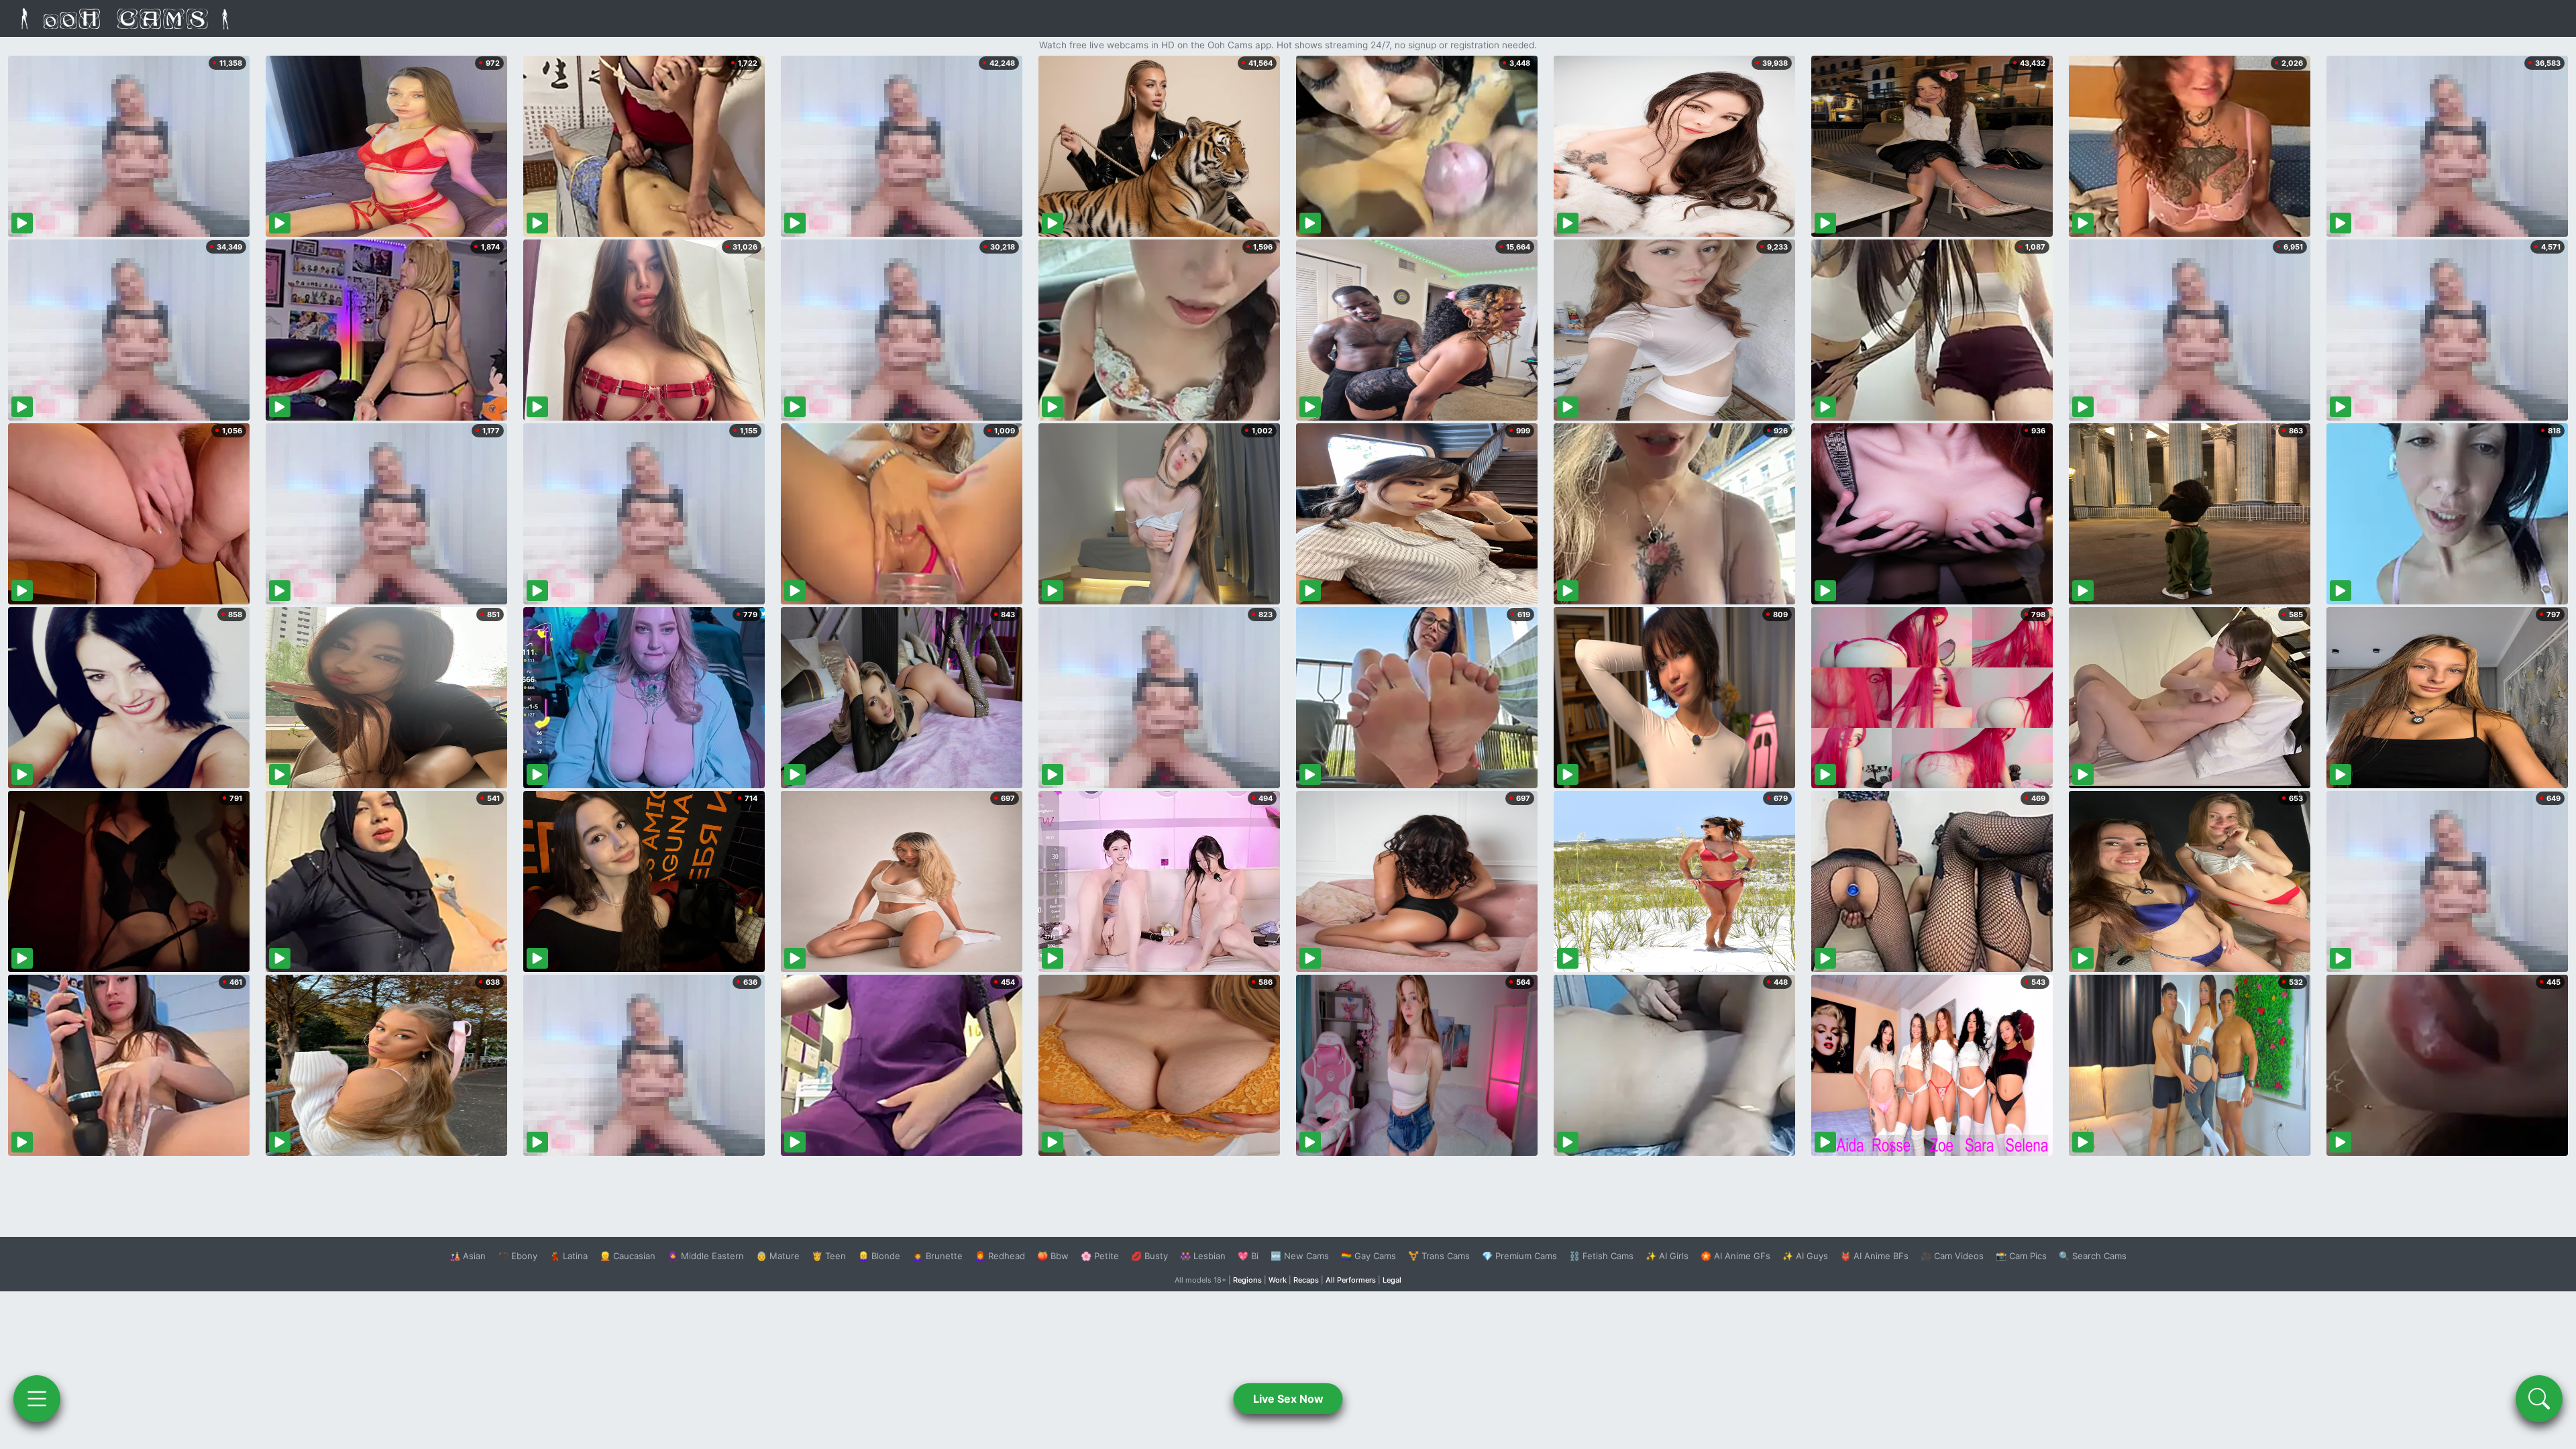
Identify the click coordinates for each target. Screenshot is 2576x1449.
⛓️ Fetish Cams (1601, 1256)
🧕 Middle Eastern (706, 1256)
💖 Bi (1248, 1256)
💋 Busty (1149, 1256)
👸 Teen (829, 1256)
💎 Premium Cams (1519, 1256)
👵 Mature (778, 1256)
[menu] (37, 1399)
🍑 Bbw (1053, 1256)
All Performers (1351, 1280)
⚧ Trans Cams (1439, 1256)
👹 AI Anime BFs (1874, 1256)
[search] (2539, 1399)
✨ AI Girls (1667, 1256)
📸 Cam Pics (2021, 1256)
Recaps (1306, 1280)
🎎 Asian (468, 1256)
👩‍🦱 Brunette (937, 1256)
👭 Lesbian (1203, 1256)
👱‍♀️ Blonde (879, 1256)
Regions (1247, 1280)
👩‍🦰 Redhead (1000, 1256)
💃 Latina (569, 1256)
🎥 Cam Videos (1952, 1256)
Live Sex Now (1288, 1399)
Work (1278, 1280)
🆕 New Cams (1300, 1256)
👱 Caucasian (628, 1256)
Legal (1392, 1280)
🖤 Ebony (518, 1256)
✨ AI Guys (1805, 1256)
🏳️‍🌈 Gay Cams (1368, 1256)
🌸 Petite (1100, 1256)
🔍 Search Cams (2093, 1256)
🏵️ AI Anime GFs (1735, 1256)
